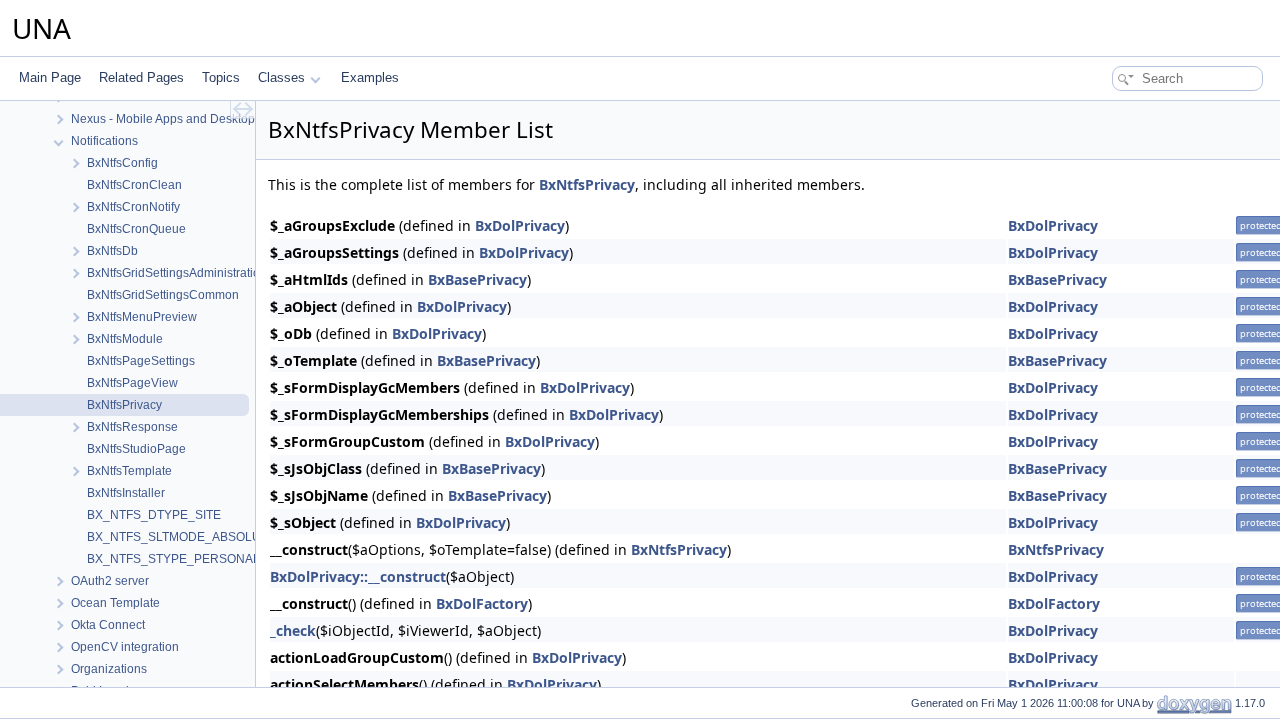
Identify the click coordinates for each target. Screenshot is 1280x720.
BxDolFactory (482, 603)
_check (293, 630)
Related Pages (141, 77)
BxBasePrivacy (477, 279)
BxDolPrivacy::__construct (358, 576)
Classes (281, 77)
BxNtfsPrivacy (587, 184)
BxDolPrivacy (520, 225)
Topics (221, 77)
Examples (370, 77)
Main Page (50, 77)
